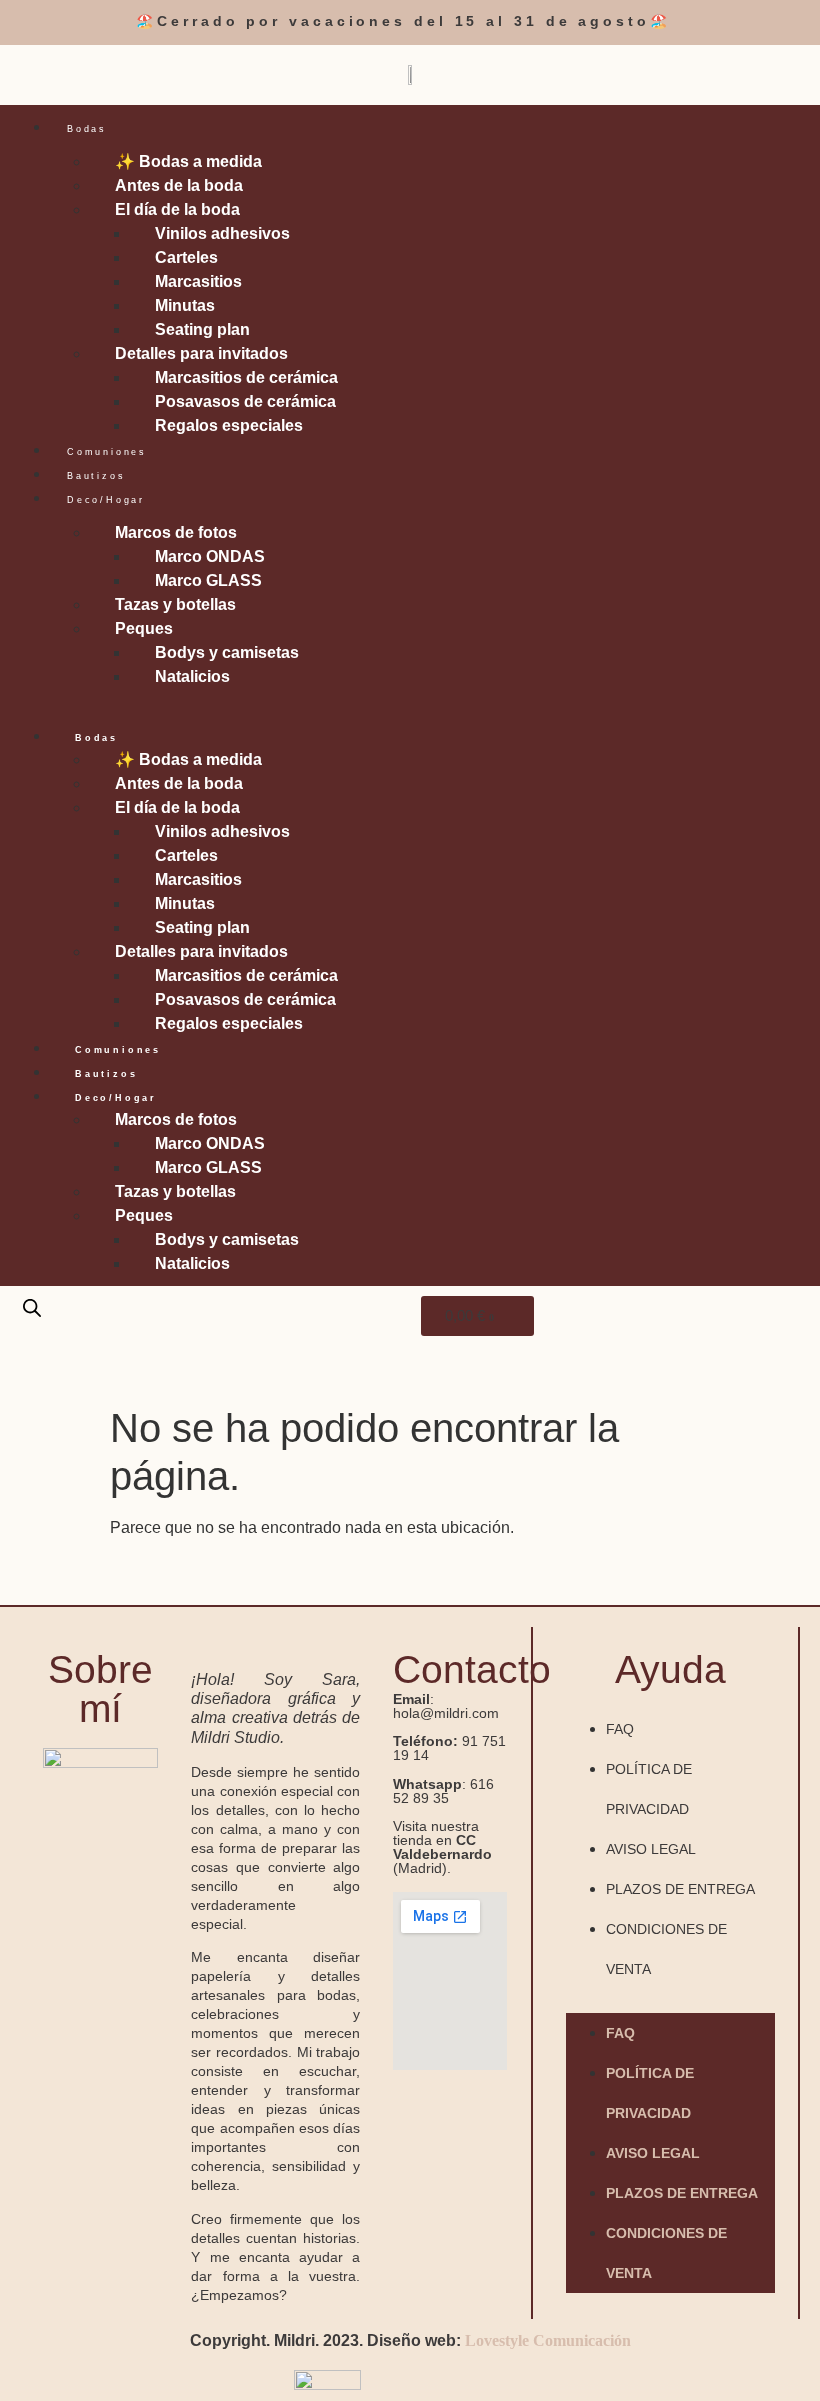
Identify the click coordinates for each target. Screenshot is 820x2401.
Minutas (185, 305)
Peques (144, 628)
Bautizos (96, 476)
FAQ (620, 1729)
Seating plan (202, 329)
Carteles (186, 257)
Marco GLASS (208, 580)
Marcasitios (198, 281)
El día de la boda (177, 209)
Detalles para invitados (201, 353)
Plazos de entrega (680, 1889)
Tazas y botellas (175, 604)
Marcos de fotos (176, 532)
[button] (410, 701)
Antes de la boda (179, 185)
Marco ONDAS (210, 556)
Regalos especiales (229, 425)
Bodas (87, 129)
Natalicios (192, 676)
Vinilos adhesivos (222, 233)
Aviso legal (651, 1849)
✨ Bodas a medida (188, 161)
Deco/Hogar (106, 500)
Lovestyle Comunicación (548, 2340)
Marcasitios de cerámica (246, 377)
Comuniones (107, 452)
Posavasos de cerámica (245, 401)
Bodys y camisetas (227, 652)
